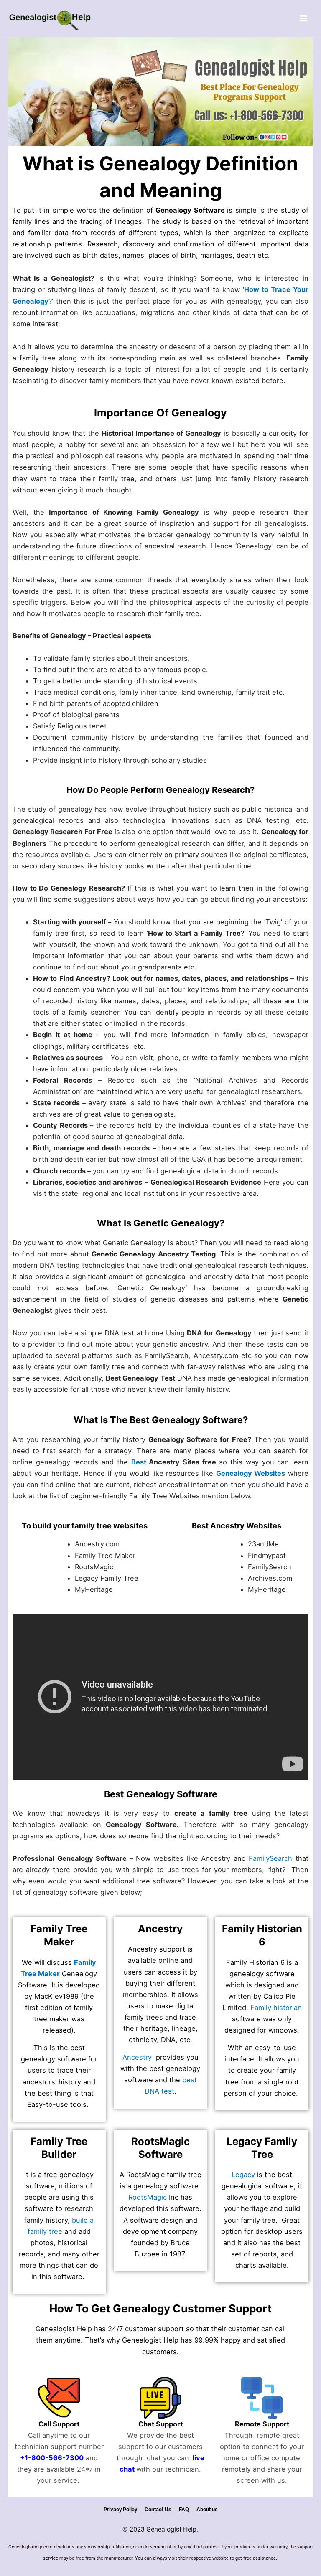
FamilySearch (270, 1858)
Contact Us (158, 2509)
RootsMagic (148, 2197)
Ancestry (137, 2057)
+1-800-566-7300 (52, 2458)
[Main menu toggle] (303, 19)
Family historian (276, 2008)
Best (139, 1462)
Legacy (243, 2175)
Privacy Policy (120, 2509)
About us (207, 2509)
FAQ (184, 2509)
